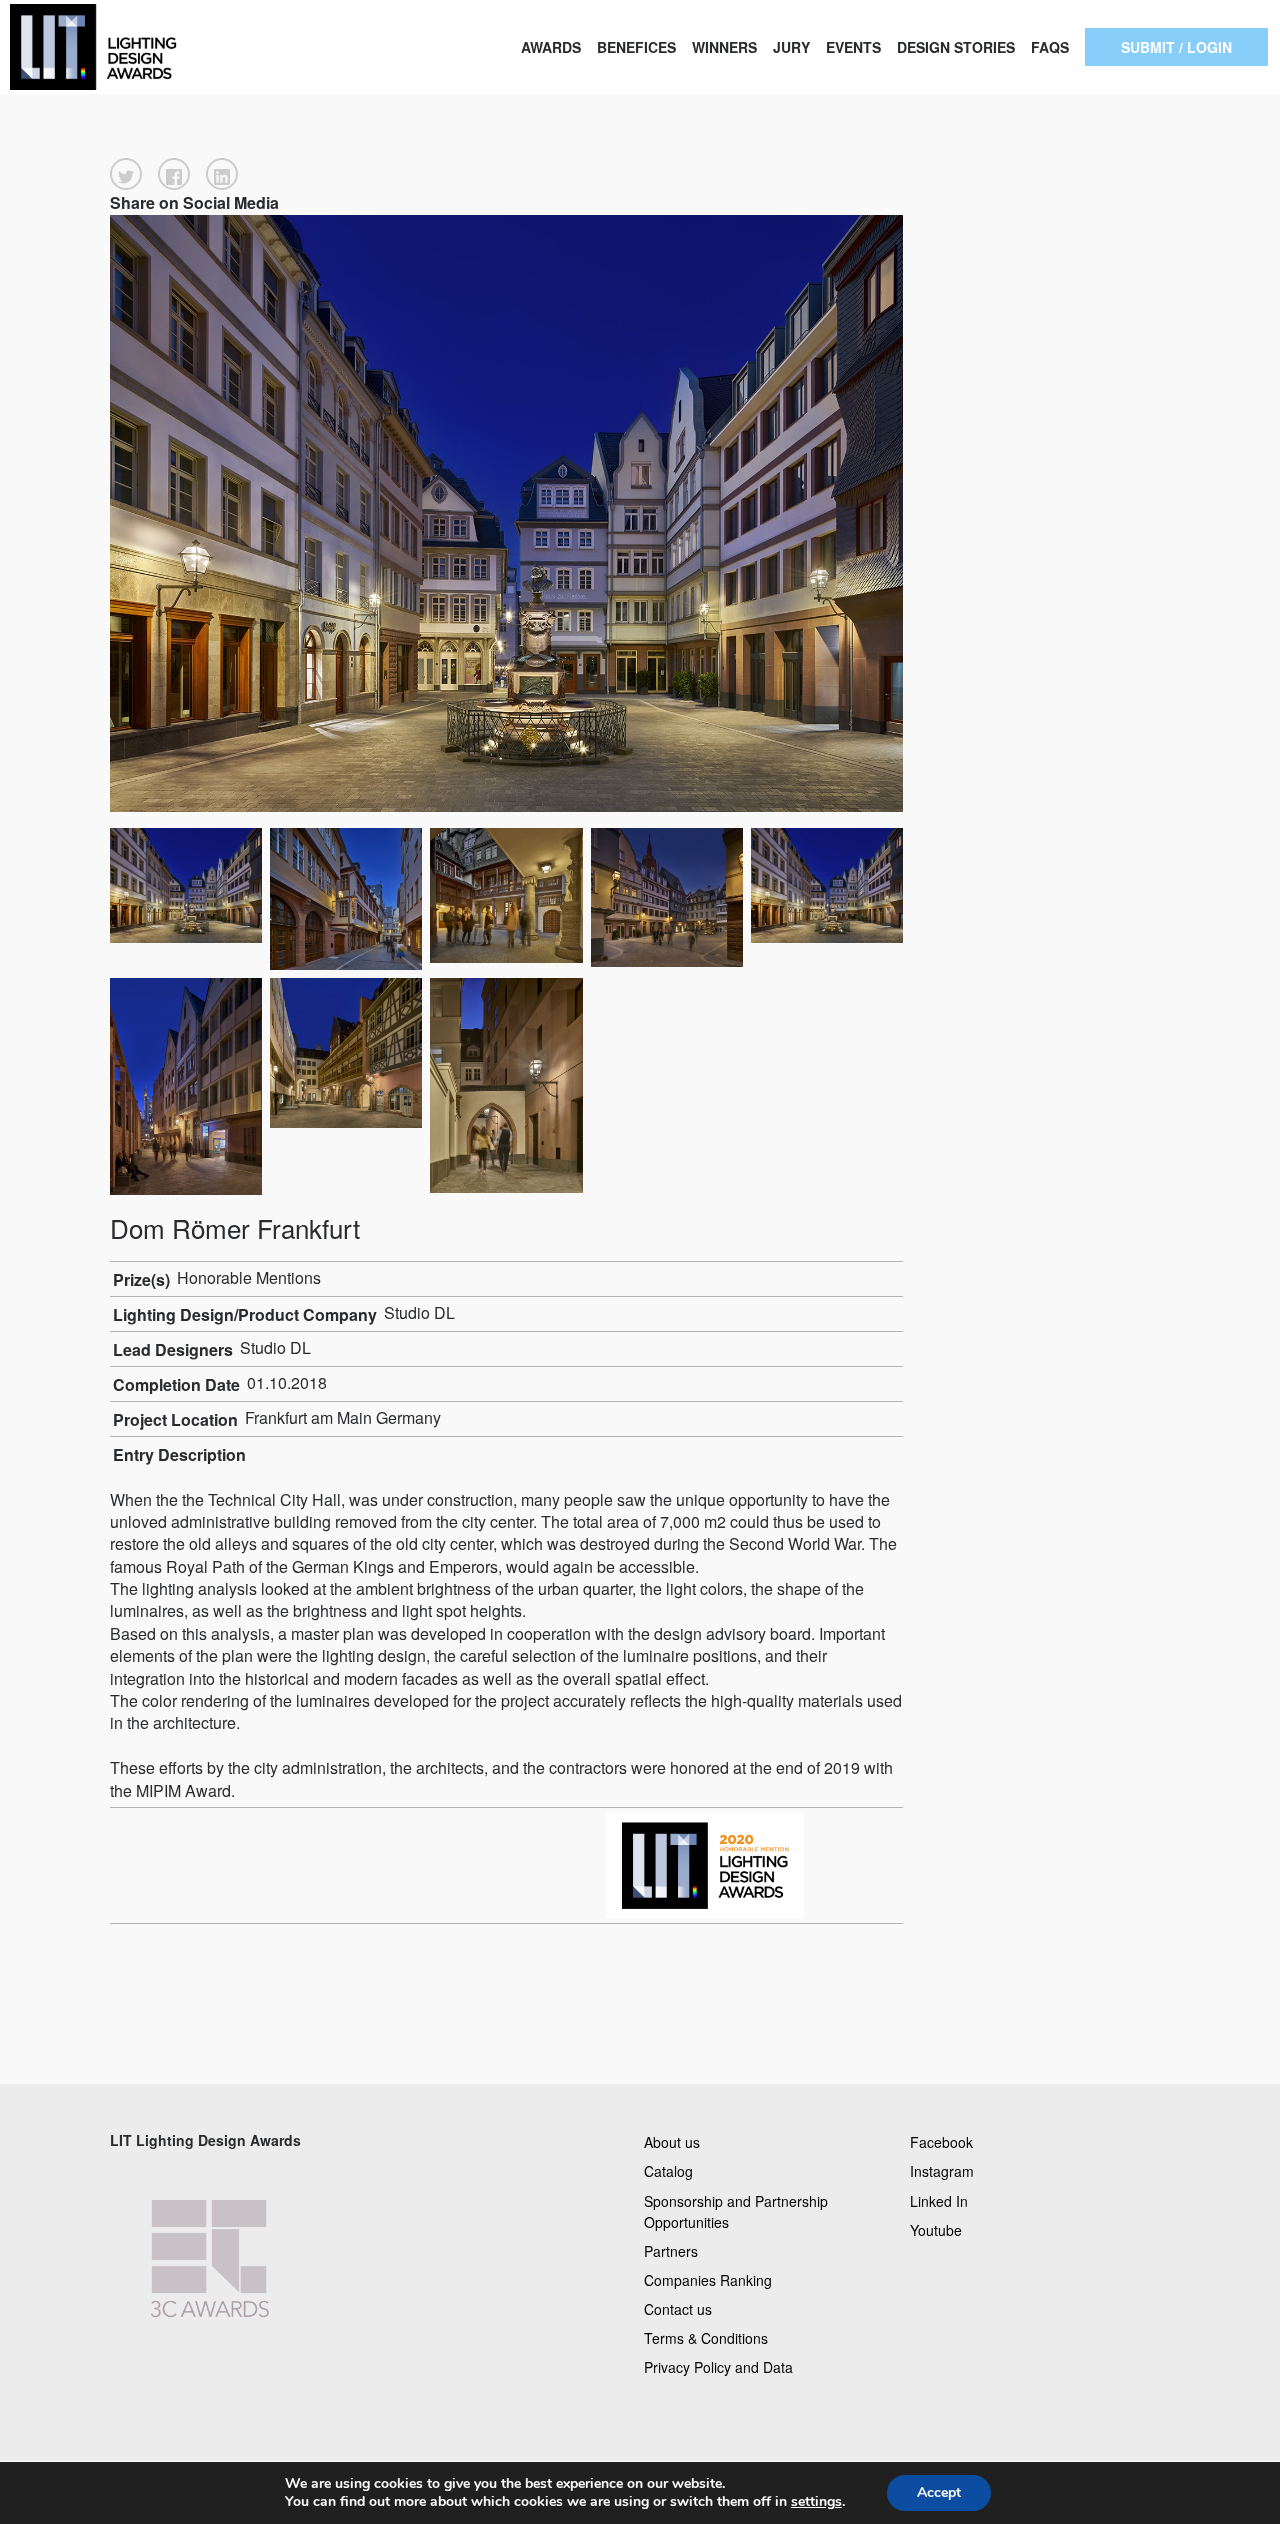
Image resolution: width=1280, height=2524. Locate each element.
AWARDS (551, 47)
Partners (671, 2250)
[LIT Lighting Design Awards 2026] (128, 47)
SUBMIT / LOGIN (1176, 47)
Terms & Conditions (706, 2338)
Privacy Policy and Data (718, 2367)
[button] (126, 174)
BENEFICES (636, 47)
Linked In (939, 2200)
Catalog (668, 2171)
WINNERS (724, 47)
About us (672, 2142)
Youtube (936, 2229)
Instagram (942, 2171)
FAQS (1050, 47)
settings (816, 2502)
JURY (791, 47)
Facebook (941, 2142)
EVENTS (853, 47)
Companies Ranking (708, 2279)
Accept (939, 2492)
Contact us (678, 2309)
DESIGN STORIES (956, 47)
